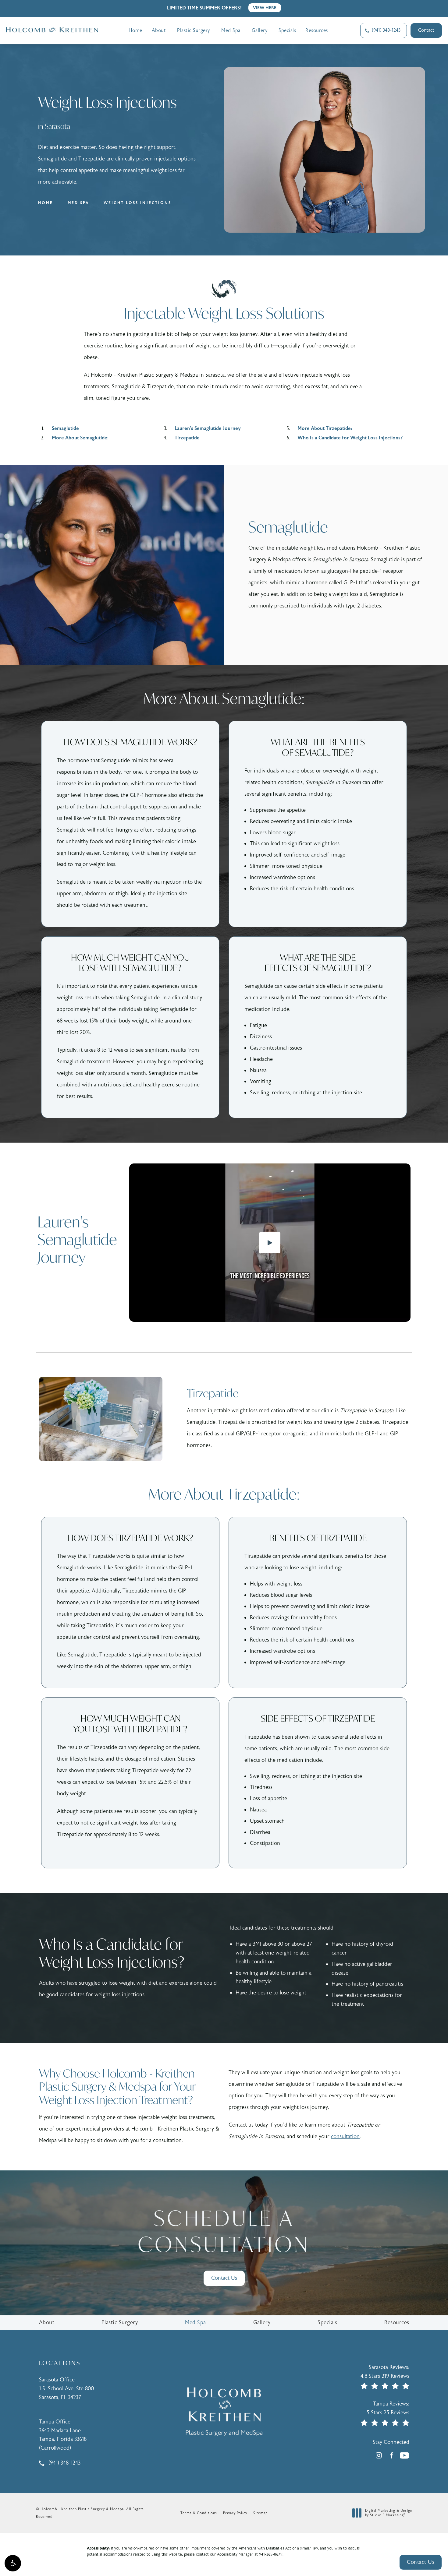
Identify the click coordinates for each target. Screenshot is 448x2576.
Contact (426, 30)
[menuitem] (379, 2455)
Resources (317, 30)
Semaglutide (65, 428)
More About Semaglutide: (80, 438)
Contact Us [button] (421, 2562)
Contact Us (224, 2278)
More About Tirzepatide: (325, 428)
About (159, 30)
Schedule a (224, 2231)
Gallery (260, 30)
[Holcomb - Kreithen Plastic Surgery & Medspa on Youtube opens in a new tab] (404, 2455)
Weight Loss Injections (137, 203)
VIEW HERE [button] (265, 8)
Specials (287, 30)
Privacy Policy (235, 2513)
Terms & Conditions (199, 2513)
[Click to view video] (270, 1243)
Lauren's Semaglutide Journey (208, 428)
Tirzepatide (187, 438)
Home (135, 30)
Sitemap (260, 2513)
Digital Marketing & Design (389, 2513)
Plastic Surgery (194, 30)
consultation (345, 2136)
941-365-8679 (271, 2554)
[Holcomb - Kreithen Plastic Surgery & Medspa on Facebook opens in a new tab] (392, 2455)
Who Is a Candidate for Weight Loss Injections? (350, 438)
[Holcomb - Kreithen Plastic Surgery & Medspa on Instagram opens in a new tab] (379, 2455)
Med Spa (231, 30)
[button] (13, 2563)
